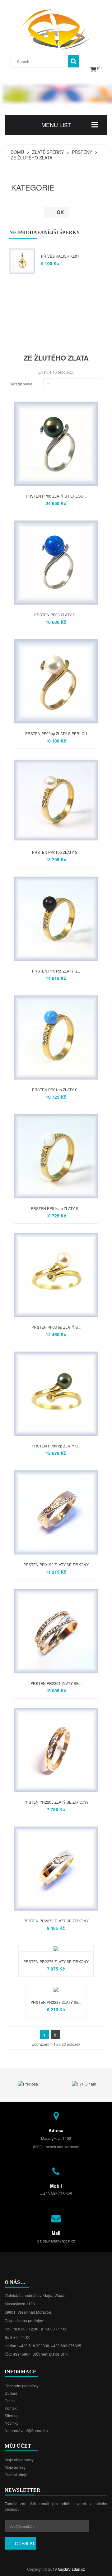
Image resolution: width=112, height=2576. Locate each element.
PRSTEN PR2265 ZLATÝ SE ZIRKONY (56, 1802)
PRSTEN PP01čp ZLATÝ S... (56, 971)
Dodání (11, 2393)
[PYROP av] (92, 2084)
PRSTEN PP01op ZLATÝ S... (56, 1090)
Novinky (12, 2423)
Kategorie (33, 187)
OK (56, 212)
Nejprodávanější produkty (26, 2430)
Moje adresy (15, 2467)
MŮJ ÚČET (18, 2446)
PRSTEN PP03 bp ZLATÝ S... (56, 1327)
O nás (10, 2401)
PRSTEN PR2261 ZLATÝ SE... (56, 1683)
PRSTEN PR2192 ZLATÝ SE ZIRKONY (56, 1564)
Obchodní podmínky (22, 2386)
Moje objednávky (19, 2460)
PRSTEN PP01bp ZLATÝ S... (56, 852)
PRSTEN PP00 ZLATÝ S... (56, 615)
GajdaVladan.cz (71, 2569)
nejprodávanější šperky (45, 232)
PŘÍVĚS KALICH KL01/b (62, 256)
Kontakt (11, 2408)
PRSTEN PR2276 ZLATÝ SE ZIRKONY (56, 1961)
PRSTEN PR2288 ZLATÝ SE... (56, 2002)
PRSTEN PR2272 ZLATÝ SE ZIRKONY (56, 1921)
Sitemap (12, 2415)
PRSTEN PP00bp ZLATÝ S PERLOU (56, 733)
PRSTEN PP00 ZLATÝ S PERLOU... (56, 496)
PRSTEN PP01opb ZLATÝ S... (56, 1208)
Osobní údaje (16, 2475)
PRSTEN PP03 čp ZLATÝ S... (56, 1446)
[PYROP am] (36, 2084)
